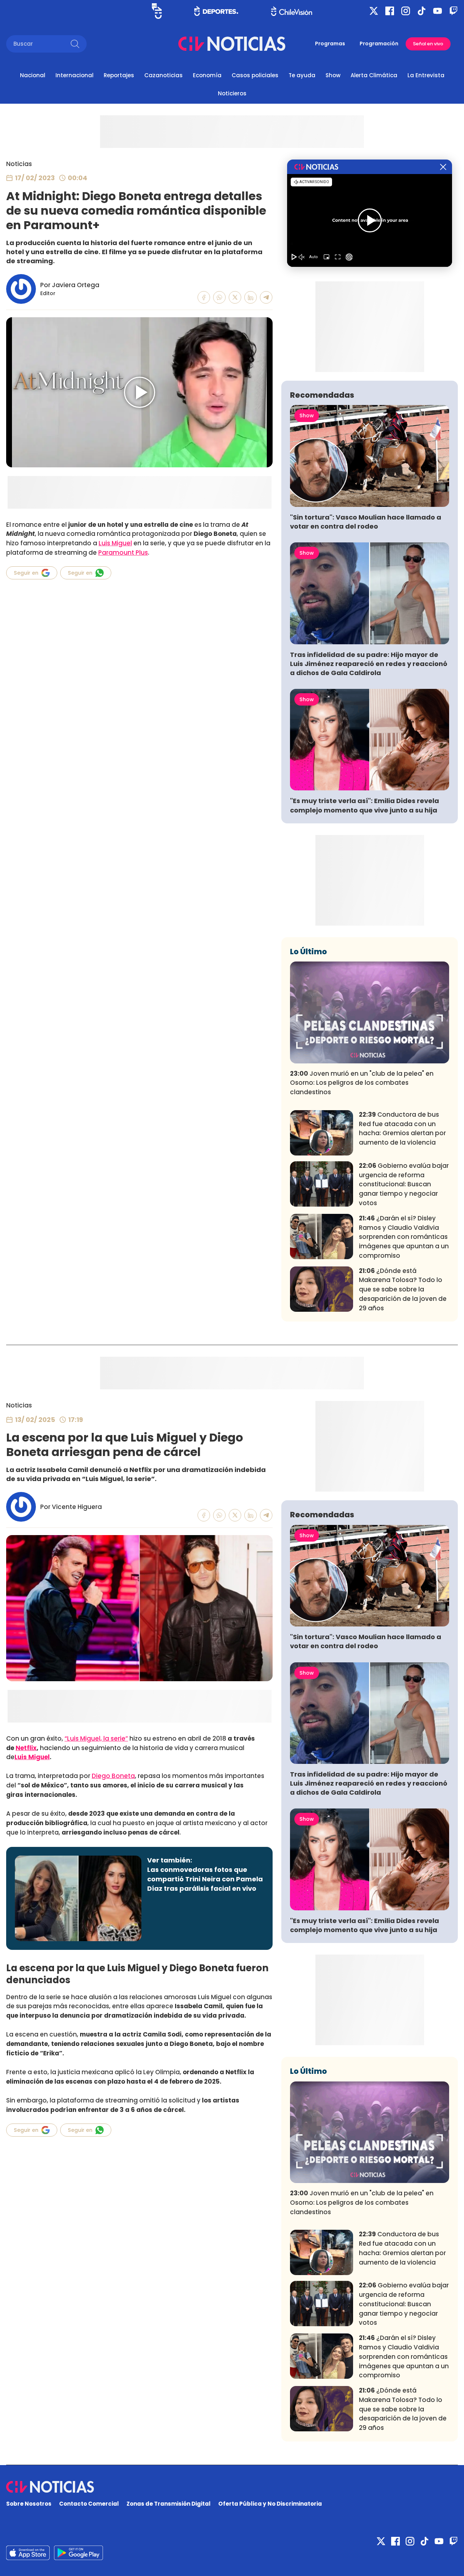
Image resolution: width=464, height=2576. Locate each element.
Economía (207, 75)
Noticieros (232, 93)
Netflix (26, 1748)
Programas (330, 44)
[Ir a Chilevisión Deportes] (216, 11)
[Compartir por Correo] (266, 297)
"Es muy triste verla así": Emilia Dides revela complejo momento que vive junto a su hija (364, 805)
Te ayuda (302, 75)
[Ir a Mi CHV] (157, 11)
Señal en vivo (428, 44)
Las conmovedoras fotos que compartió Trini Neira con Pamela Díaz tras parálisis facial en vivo (205, 1879)
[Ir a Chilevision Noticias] (232, 2487)
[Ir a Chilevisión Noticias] (232, 44)
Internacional (74, 75)
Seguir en (26, 573)
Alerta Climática (374, 75)
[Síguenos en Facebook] (390, 11)
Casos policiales (255, 75)
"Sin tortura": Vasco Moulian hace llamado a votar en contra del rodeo (366, 522)
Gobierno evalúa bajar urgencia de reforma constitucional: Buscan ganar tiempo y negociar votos (404, 1184)
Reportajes (119, 75)
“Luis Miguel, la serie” (96, 1738)
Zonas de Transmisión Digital (169, 2504)
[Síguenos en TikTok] (422, 11)
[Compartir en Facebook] (204, 297)
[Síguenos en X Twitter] (374, 11)
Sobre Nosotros (29, 2504)
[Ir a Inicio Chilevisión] (292, 11)
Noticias (19, 164)
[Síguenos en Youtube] (438, 11)
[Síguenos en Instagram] (406, 11)
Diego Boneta (113, 1776)
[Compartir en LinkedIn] (251, 297)
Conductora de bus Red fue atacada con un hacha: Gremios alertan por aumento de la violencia (402, 1128)
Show (333, 75)
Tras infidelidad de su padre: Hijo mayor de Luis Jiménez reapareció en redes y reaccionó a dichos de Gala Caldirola (369, 664)
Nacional (33, 75)
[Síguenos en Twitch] (453, 11)
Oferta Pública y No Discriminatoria (270, 2504)
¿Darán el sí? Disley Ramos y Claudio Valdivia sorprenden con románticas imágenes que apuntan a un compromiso (404, 1237)
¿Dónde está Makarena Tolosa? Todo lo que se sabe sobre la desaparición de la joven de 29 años (403, 1289)
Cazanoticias (163, 75)
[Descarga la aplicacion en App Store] (78, 2553)
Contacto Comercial (89, 2504)
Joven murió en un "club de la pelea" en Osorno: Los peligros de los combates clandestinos (362, 1083)
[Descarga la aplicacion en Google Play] (28, 2553)
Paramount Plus (123, 553)
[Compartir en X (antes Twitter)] (235, 297)
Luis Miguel (115, 543)
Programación (379, 44)
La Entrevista (426, 75)
